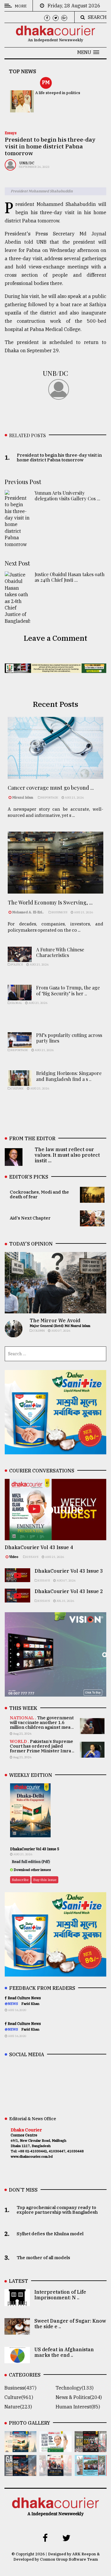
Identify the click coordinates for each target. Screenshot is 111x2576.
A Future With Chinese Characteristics (60, 952)
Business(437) (20, 2388)
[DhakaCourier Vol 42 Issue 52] (91, 2472)
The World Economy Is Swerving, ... (50, 902)
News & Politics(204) (79, 2397)
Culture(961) (19, 2397)
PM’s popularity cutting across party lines (69, 1038)
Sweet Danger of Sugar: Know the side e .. (70, 2324)
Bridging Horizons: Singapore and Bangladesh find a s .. (69, 1076)
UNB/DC (27, 163)
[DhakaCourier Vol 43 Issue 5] (20, 2448)
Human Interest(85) (78, 2407)
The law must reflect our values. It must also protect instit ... (67, 1155)
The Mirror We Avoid (55, 1320)
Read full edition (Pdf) (31, 1862)
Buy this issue (45, 1880)
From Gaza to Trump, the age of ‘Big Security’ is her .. (68, 990)
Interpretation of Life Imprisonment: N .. (60, 2295)
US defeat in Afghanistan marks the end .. (64, 2352)
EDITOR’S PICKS (29, 1177)
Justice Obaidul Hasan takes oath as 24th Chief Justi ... (70, 577)
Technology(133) (75, 2388)
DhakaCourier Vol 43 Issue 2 (69, 1591)
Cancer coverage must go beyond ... (51, 788)
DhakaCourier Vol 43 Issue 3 (69, 1571)
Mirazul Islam (23, 797)
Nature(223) (18, 2407)
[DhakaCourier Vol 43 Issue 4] (55, 2448)
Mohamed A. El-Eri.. (28, 912)
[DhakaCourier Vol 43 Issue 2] (20, 2472)
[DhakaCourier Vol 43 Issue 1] (55, 2472)
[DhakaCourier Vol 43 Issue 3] (91, 2448)
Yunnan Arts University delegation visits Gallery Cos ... (67, 496)
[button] (88, 52)
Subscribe (20, 1880)
